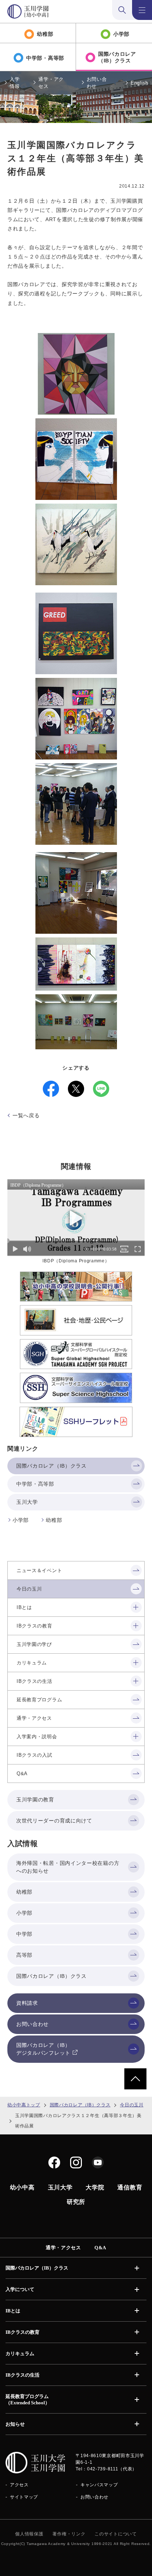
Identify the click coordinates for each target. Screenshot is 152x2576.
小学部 (21, 1520)
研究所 (76, 2202)
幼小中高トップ (24, 2105)
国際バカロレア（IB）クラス (80, 2105)
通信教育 (130, 2187)
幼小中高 (22, 2187)
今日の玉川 (132, 2105)
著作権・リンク (69, 2534)
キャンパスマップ (99, 2485)
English (139, 83)
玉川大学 (60, 2187)
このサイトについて (115, 2534)
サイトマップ (24, 2497)
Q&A (100, 2248)
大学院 (95, 2187)
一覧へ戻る (26, 1115)
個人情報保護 (29, 2534)
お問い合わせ (97, 83)
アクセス (19, 2485)
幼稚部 (54, 1520)
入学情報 (15, 83)
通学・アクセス (51, 83)
